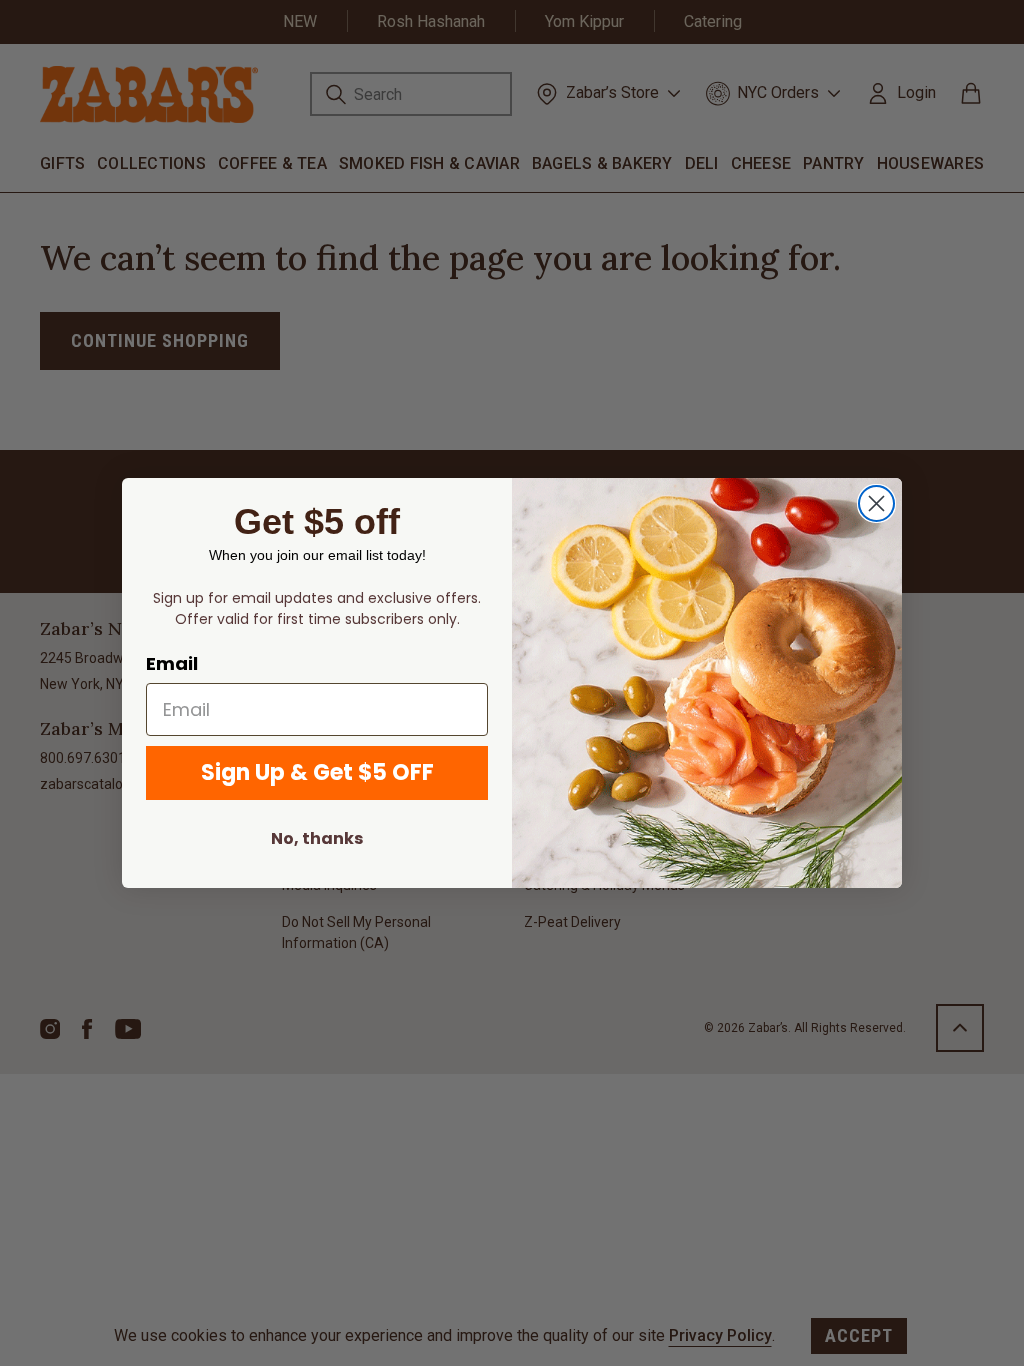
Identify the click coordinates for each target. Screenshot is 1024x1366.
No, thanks (317, 838)
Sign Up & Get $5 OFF (317, 772)
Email (172, 663)
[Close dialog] (876, 503)
